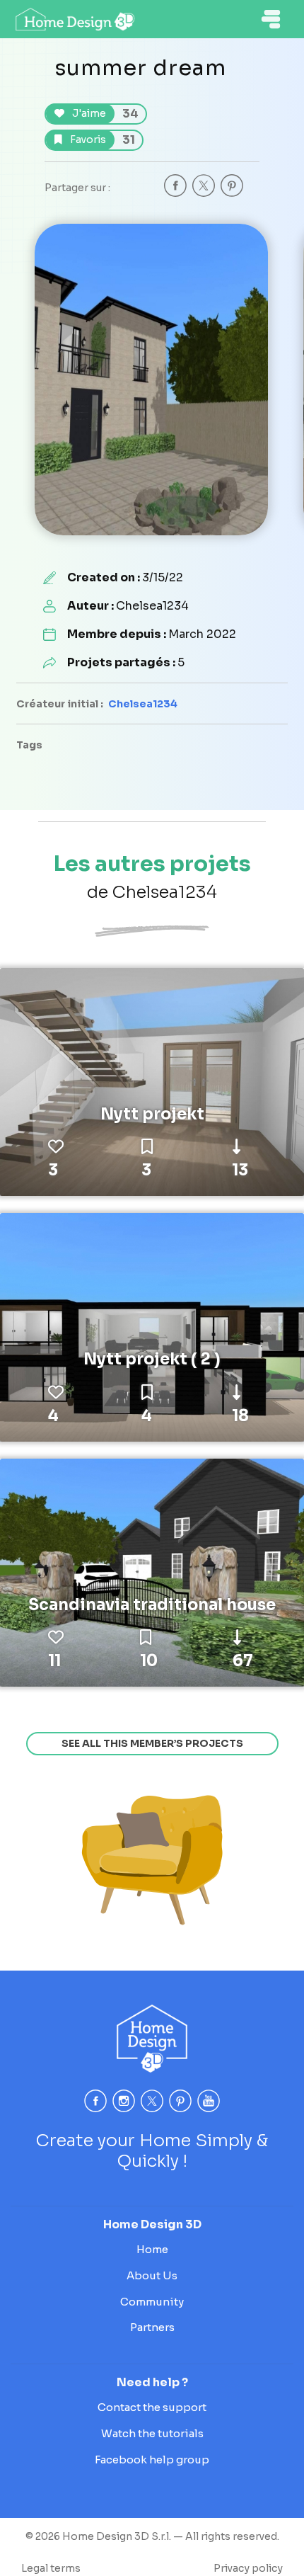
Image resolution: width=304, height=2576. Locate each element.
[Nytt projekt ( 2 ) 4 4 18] (152, 1326)
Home (152, 2249)
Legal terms (51, 2568)
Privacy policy (248, 2568)
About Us (152, 2275)
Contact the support (152, 2407)
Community (152, 2302)
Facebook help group (152, 2460)
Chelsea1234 (143, 704)
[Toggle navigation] (271, 19)
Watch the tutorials (152, 2433)
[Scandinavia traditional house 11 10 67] (152, 1572)
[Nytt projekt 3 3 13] (152, 1081)
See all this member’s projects (152, 1743)
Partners (152, 2327)
